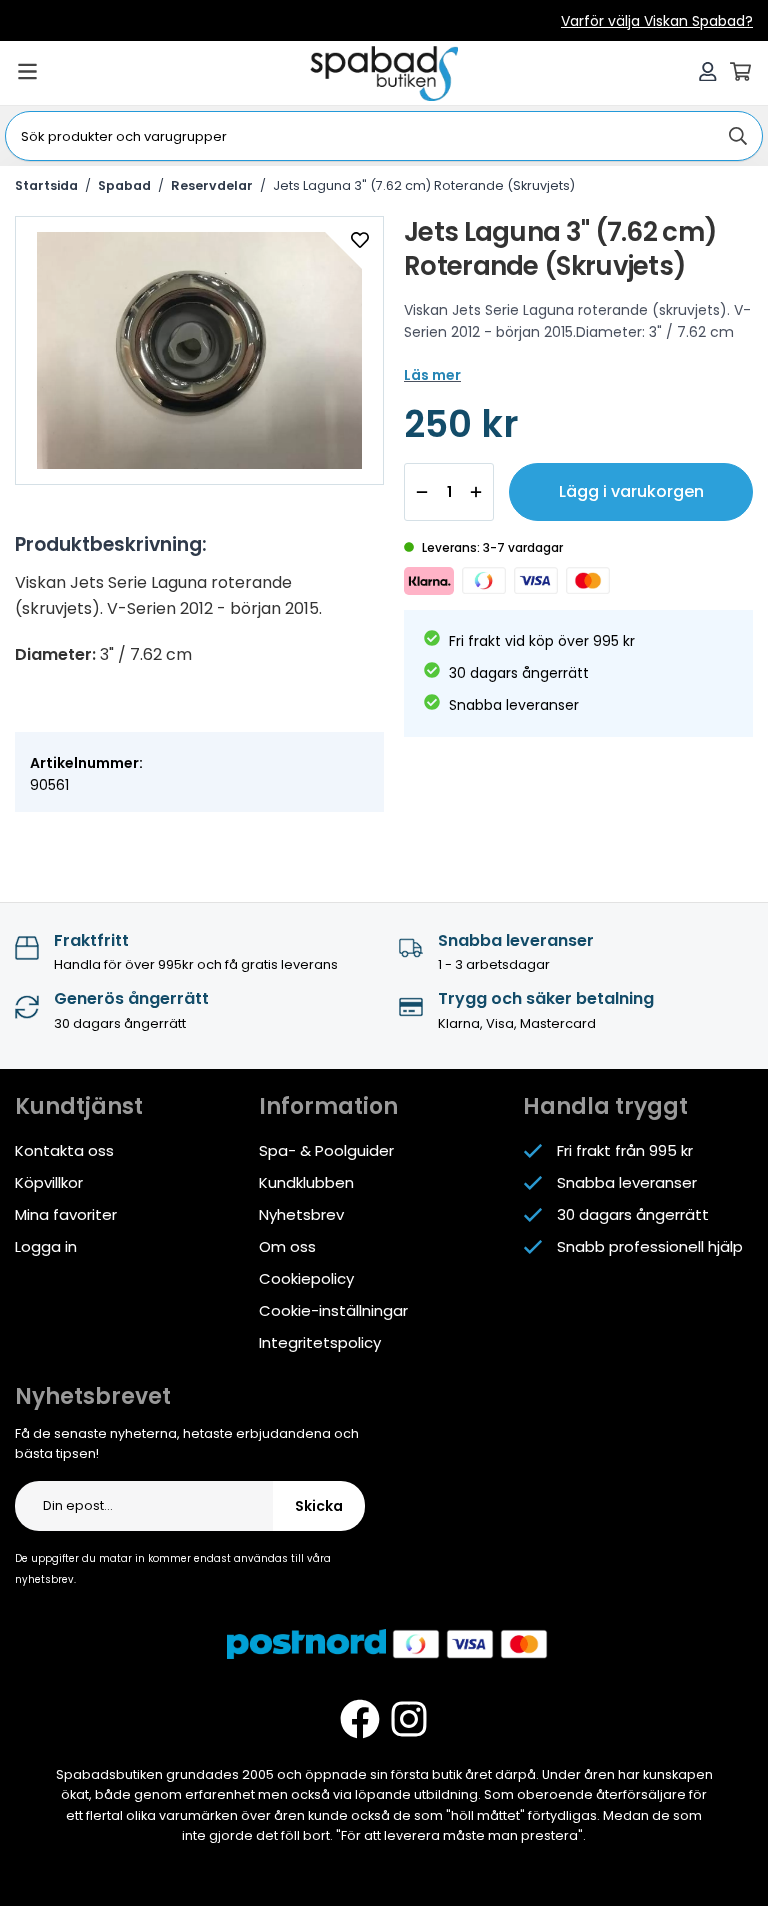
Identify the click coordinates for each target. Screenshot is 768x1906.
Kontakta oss (64, 1150)
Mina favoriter (66, 1214)
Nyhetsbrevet (93, 1396)
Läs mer (432, 375)
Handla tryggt (605, 1106)
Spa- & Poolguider (326, 1150)
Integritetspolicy (320, 1342)
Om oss (287, 1246)
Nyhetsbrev (301, 1214)
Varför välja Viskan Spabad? (657, 21)
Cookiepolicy (306, 1278)
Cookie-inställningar (333, 1310)
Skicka (319, 1506)
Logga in (46, 1246)
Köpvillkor (49, 1182)
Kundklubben (306, 1182)
